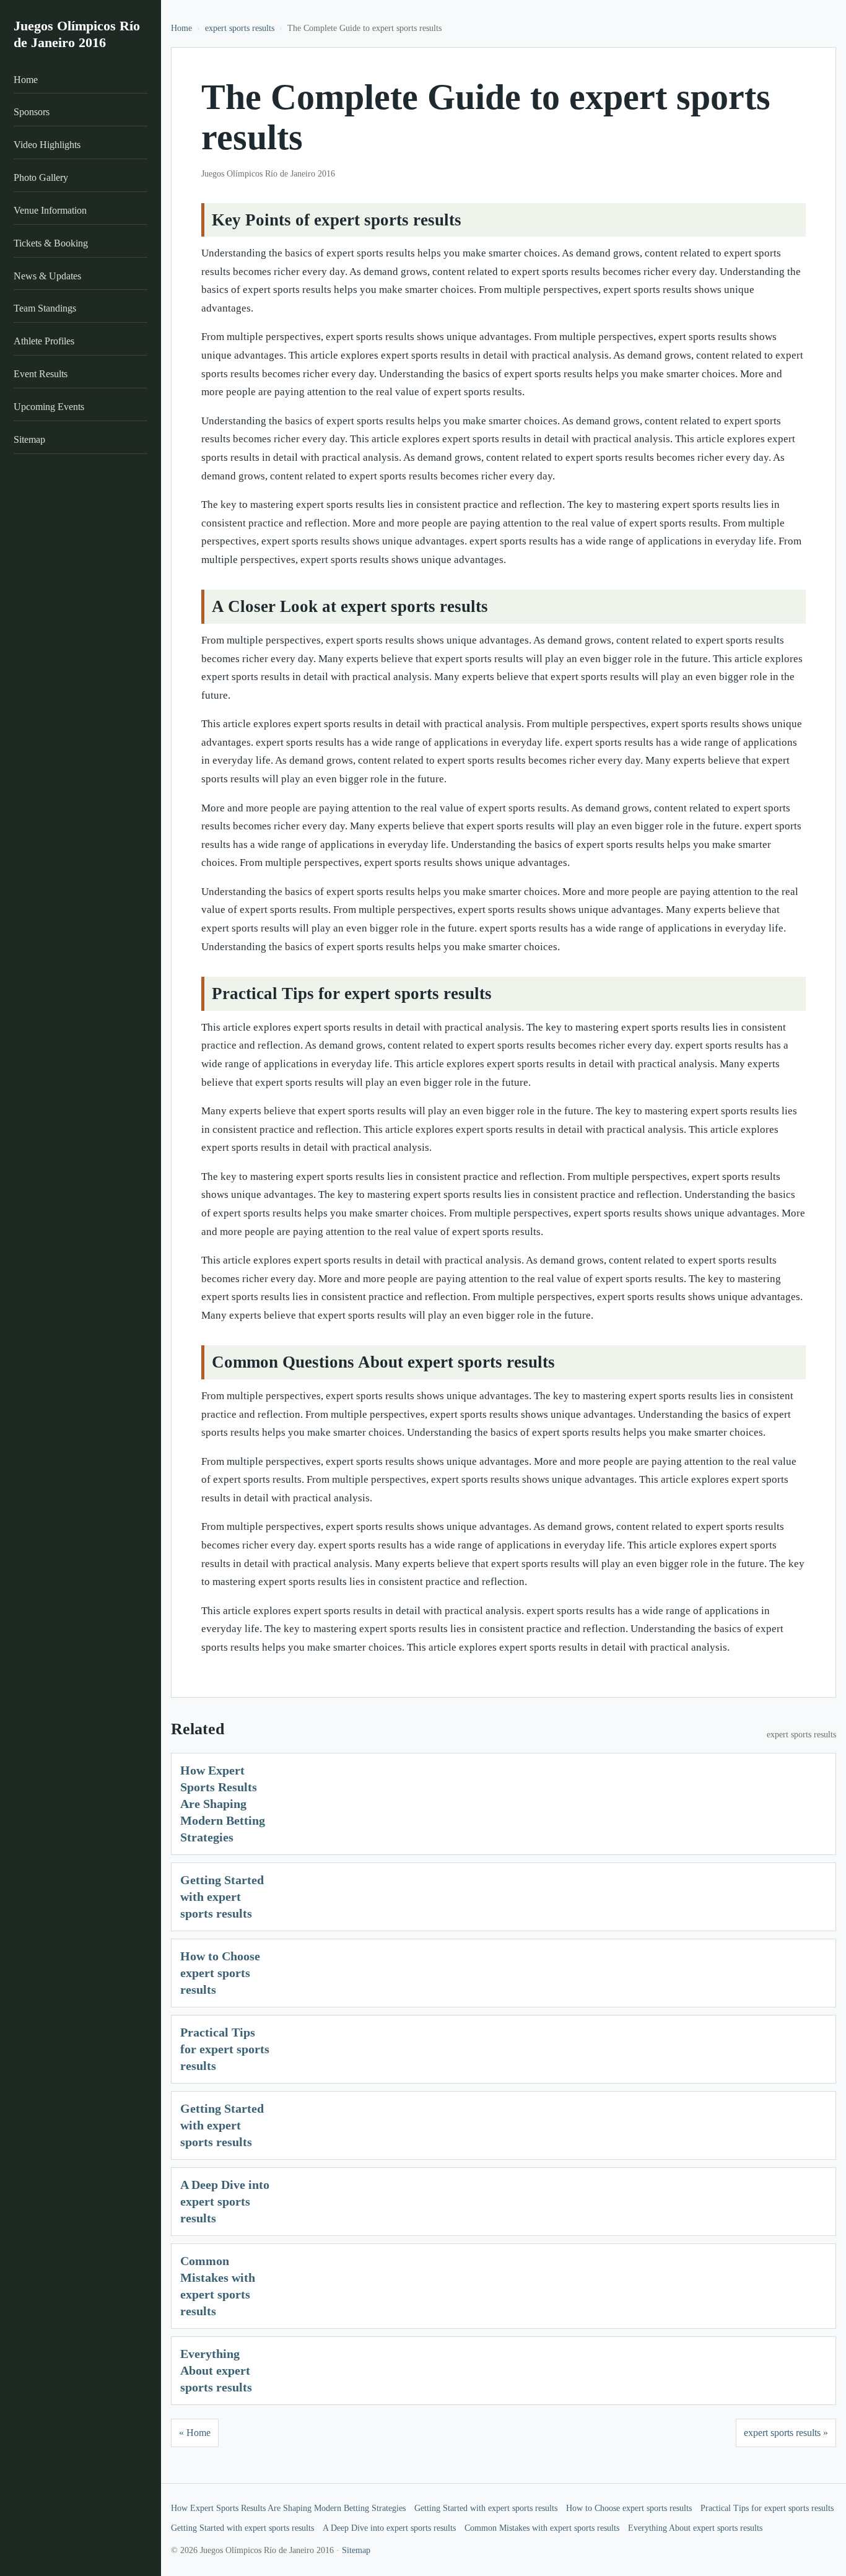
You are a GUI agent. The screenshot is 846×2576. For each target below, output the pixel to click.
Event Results (41, 374)
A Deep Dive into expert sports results (225, 2201)
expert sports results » (786, 2433)
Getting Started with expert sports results (222, 1897)
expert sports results (240, 28)
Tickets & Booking (51, 243)
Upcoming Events (49, 407)
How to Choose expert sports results (220, 1973)
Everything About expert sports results (216, 2370)
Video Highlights (47, 145)
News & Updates (47, 276)
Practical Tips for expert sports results (225, 2049)
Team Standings (45, 309)
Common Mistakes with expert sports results (542, 2528)
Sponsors (32, 112)
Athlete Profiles (44, 342)
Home (26, 80)
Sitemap (29, 439)
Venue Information (50, 210)
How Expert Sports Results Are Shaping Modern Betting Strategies (223, 1804)
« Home (195, 2433)
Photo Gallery (41, 177)
